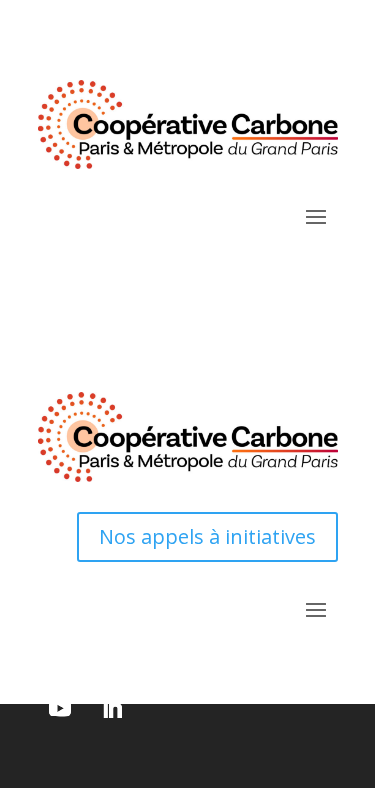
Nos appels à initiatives (207, 536)
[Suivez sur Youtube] (60, 708)
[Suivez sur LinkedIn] (112, 708)
